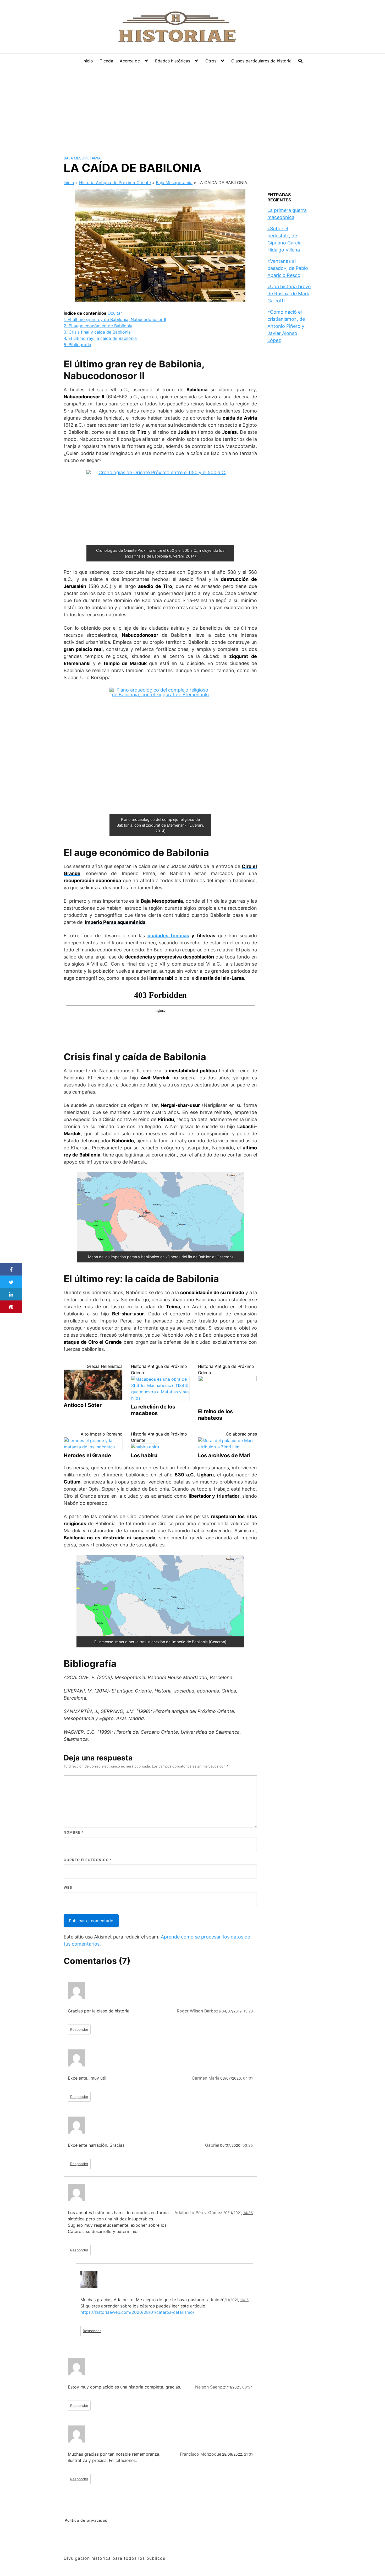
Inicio (88, 61)
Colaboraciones (241, 1434)
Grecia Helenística (105, 1366)
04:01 (248, 2078)
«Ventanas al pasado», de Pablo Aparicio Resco (288, 268)
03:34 (247, 2387)
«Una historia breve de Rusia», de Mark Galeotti (289, 294)
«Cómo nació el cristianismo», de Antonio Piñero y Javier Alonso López (286, 326)
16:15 (244, 2300)
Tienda (106, 61)
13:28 (248, 2011)
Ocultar (115, 313)
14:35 (248, 2213)
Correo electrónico (88, 1860)
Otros (211, 61)
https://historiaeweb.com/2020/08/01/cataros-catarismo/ (137, 2312)
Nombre (74, 1832)
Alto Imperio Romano (102, 1434)
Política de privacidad (86, 2520)
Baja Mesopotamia (82, 158)
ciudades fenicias (168, 936)
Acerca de (130, 61)
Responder (79, 2029)
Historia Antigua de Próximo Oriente (115, 183)
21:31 (248, 2454)
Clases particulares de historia (261, 61)
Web (68, 1887)
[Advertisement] (192, 108)
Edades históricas (173, 61)
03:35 (248, 2145)
